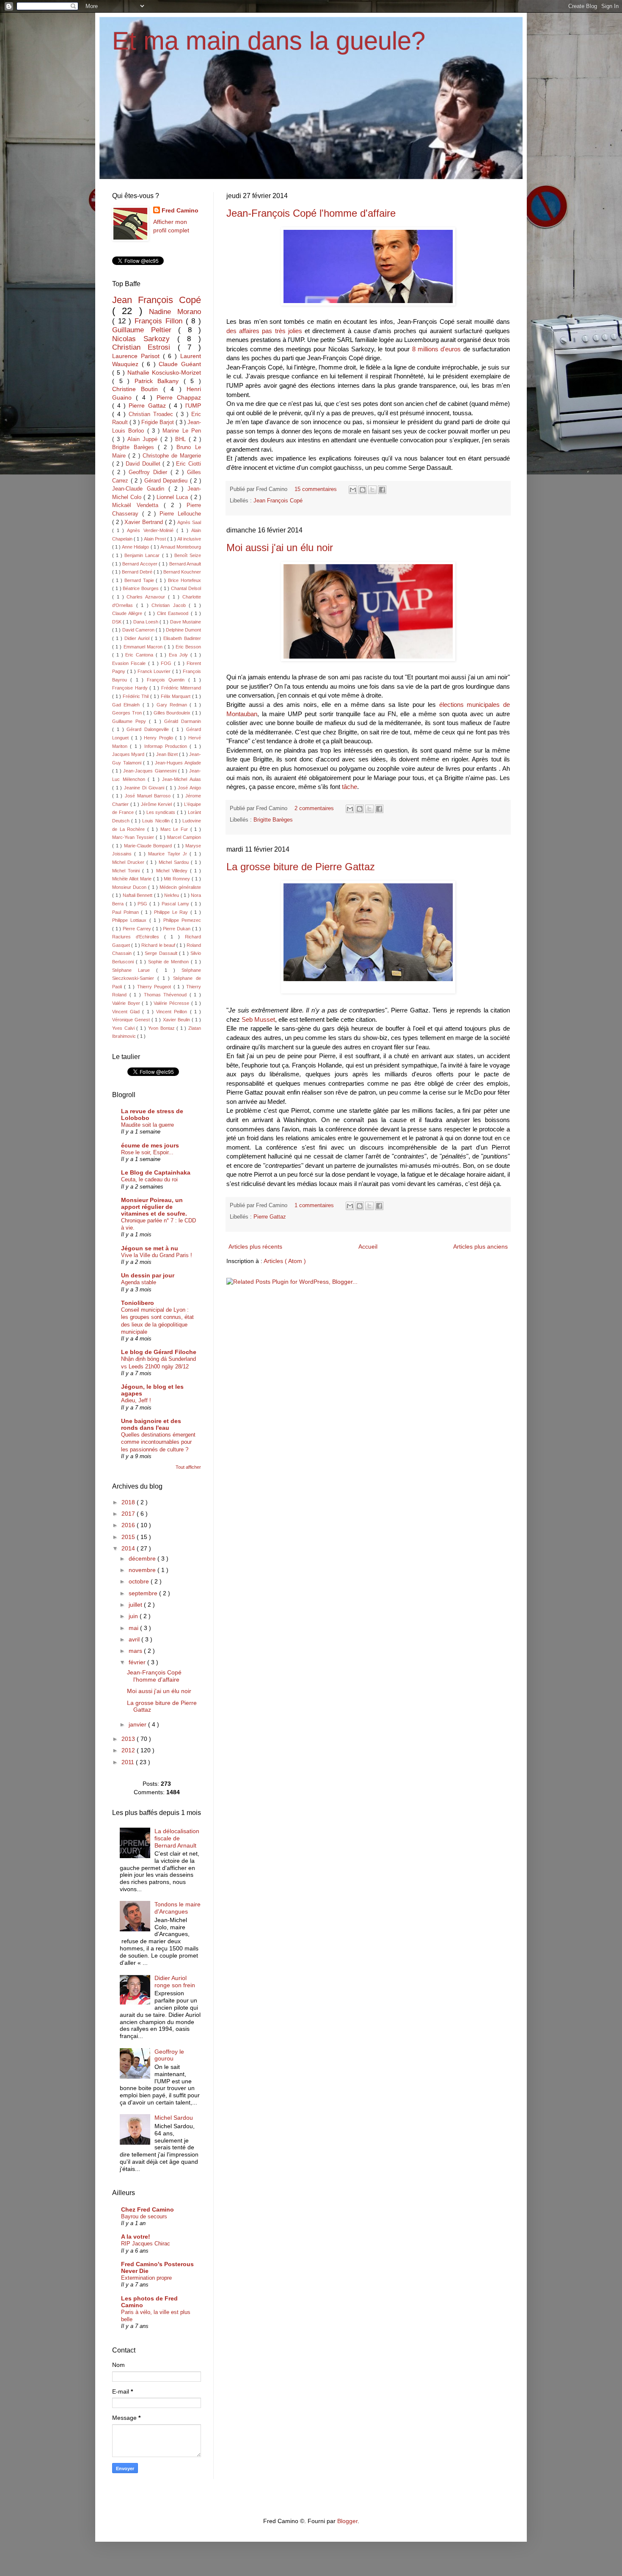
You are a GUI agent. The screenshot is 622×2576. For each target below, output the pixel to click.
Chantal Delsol (186, 588)
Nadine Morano (175, 312)
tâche (350, 787)
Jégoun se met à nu (150, 1248)
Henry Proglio (160, 738)
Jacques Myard (129, 754)
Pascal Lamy (176, 904)
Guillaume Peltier (145, 330)
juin (134, 1616)
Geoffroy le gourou (169, 2055)
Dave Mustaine (186, 622)
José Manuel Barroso (149, 796)
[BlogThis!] (363, 490)
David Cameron (139, 630)
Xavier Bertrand (145, 522)
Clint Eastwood (174, 613)
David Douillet (144, 464)
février (138, 1662)
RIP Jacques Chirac (146, 2244)
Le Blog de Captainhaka (156, 1172)
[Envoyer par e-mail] (353, 490)
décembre (143, 1558)
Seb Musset (258, 1019)
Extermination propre (146, 2278)
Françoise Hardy (131, 688)
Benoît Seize (188, 555)
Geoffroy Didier (150, 472)
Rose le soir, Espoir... (147, 1152)
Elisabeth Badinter (182, 638)
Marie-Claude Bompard (149, 846)
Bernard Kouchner (182, 572)
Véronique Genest (132, 1020)
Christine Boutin (138, 389)
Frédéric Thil (136, 696)
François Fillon (160, 321)
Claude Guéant (180, 364)
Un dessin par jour (148, 1275)
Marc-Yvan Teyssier (134, 837)
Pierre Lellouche (180, 514)
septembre (144, 1593)
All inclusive (189, 539)
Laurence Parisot (138, 356)
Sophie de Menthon (170, 962)
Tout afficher (188, 1467)
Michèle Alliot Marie (133, 879)
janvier (138, 1724)
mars (136, 1651)
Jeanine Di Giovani (145, 788)
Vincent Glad (127, 1012)
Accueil (368, 1247)
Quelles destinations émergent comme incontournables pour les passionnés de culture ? (158, 1442)
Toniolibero (138, 1303)
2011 (129, 1762)
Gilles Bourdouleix (173, 713)
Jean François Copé (278, 501)
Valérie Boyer (127, 1003)
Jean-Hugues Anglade (178, 763)
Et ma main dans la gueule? (269, 41)
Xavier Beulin (177, 1020)
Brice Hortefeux (184, 580)
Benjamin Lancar (143, 555)
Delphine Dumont (183, 630)
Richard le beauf (159, 945)
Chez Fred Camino (147, 2209)
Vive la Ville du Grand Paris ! (157, 1255)
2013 (129, 1739)
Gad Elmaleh (127, 705)
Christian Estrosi (145, 347)
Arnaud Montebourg (181, 547)
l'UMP (193, 405)
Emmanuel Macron (144, 647)
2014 (129, 1548)
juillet (136, 1605)
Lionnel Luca (173, 497)
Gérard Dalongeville (149, 729)
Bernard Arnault (185, 564)
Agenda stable (139, 1282)
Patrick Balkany (159, 381)
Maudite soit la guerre (147, 1125)
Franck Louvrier (155, 671)
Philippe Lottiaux (131, 920)
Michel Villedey (173, 871)
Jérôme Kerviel (157, 804)
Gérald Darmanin (183, 721)
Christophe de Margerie (172, 456)
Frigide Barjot (158, 422)
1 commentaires (315, 1205)
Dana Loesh (147, 622)
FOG (167, 663)
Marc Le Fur (175, 829)
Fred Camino (180, 210)
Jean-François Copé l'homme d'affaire (311, 213)
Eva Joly (180, 655)
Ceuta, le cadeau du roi (149, 1179)
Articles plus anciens (480, 1247)
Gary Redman (173, 705)
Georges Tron (128, 713)
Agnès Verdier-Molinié (151, 530)
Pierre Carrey (138, 929)
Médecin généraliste (180, 887)
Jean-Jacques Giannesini (150, 771)
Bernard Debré (138, 572)
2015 (129, 1537)
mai (134, 1628)
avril (135, 1639)
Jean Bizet (168, 754)
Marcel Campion (184, 837)
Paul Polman (127, 912)
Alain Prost (155, 539)
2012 (129, 1750)
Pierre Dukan (177, 929)
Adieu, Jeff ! (136, 1400)
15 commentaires (317, 489)
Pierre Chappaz (179, 397)
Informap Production (167, 746)
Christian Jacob (170, 605)
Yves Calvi (124, 1028)
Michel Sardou (175, 862)
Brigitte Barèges (273, 820)
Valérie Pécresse (172, 1003)
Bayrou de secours (144, 2216)
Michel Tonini (127, 871)
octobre (140, 1581)
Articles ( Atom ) (285, 1261)
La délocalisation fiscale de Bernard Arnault (177, 1838)
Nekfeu (172, 895)
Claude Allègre (128, 613)
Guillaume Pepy (131, 721)
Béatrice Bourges (142, 588)
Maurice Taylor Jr (169, 854)
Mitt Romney (178, 879)
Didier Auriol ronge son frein (175, 1982)
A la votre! (136, 2237)
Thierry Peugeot (155, 987)
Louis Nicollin (157, 821)
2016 (129, 1525)
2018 (129, 1502)
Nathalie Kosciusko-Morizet (164, 372)
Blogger (347, 2521)
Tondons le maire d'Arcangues (178, 1908)
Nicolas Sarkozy (145, 339)
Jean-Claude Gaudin (140, 489)
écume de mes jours (150, 1145)
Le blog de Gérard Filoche (159, 1352)
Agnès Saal (189, 522)
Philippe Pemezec (182, 920)
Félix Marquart (176, 696)
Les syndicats (162, 812)
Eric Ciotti (189, 464)
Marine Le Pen (182, 431)
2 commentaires (315, 808)
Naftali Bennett (138, 895)
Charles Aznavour (147, 597)
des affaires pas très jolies (264, 331)
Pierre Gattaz (270, 1217)
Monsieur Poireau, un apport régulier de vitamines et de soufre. (154, 1207)
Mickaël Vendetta (138, 505)
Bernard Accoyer (140, 564)
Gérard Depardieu (167, 481)
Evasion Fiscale (130, 663)
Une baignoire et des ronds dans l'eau (151, 1424)
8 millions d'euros (437, 349)
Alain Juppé (144, 439)
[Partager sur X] (372, 490)
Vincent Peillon (173, 1012)
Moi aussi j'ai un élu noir (280, 547)
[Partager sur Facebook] (382, 490)
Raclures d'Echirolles (138, 937)
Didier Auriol (138, 638)
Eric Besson (188, 647)
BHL (182, 439)
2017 (129, 1514)
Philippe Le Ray (172, 912)
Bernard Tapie (140, 580)
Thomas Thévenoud (167, 995)
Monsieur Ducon (130, 887)
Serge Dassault (162, 953)
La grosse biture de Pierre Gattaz (301, 867)
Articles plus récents (255, 1247)
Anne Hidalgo (136, 547)
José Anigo (189, 788)
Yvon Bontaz (162, 1028)
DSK (117, 622)
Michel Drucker (129, 862)
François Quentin (168, 680)
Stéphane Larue (134, 970)
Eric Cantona (140, 655)
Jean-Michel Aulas (182, 779)
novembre (143, 1570)
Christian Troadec (152, 414)
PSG (143, 904)
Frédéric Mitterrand (181, 688)
